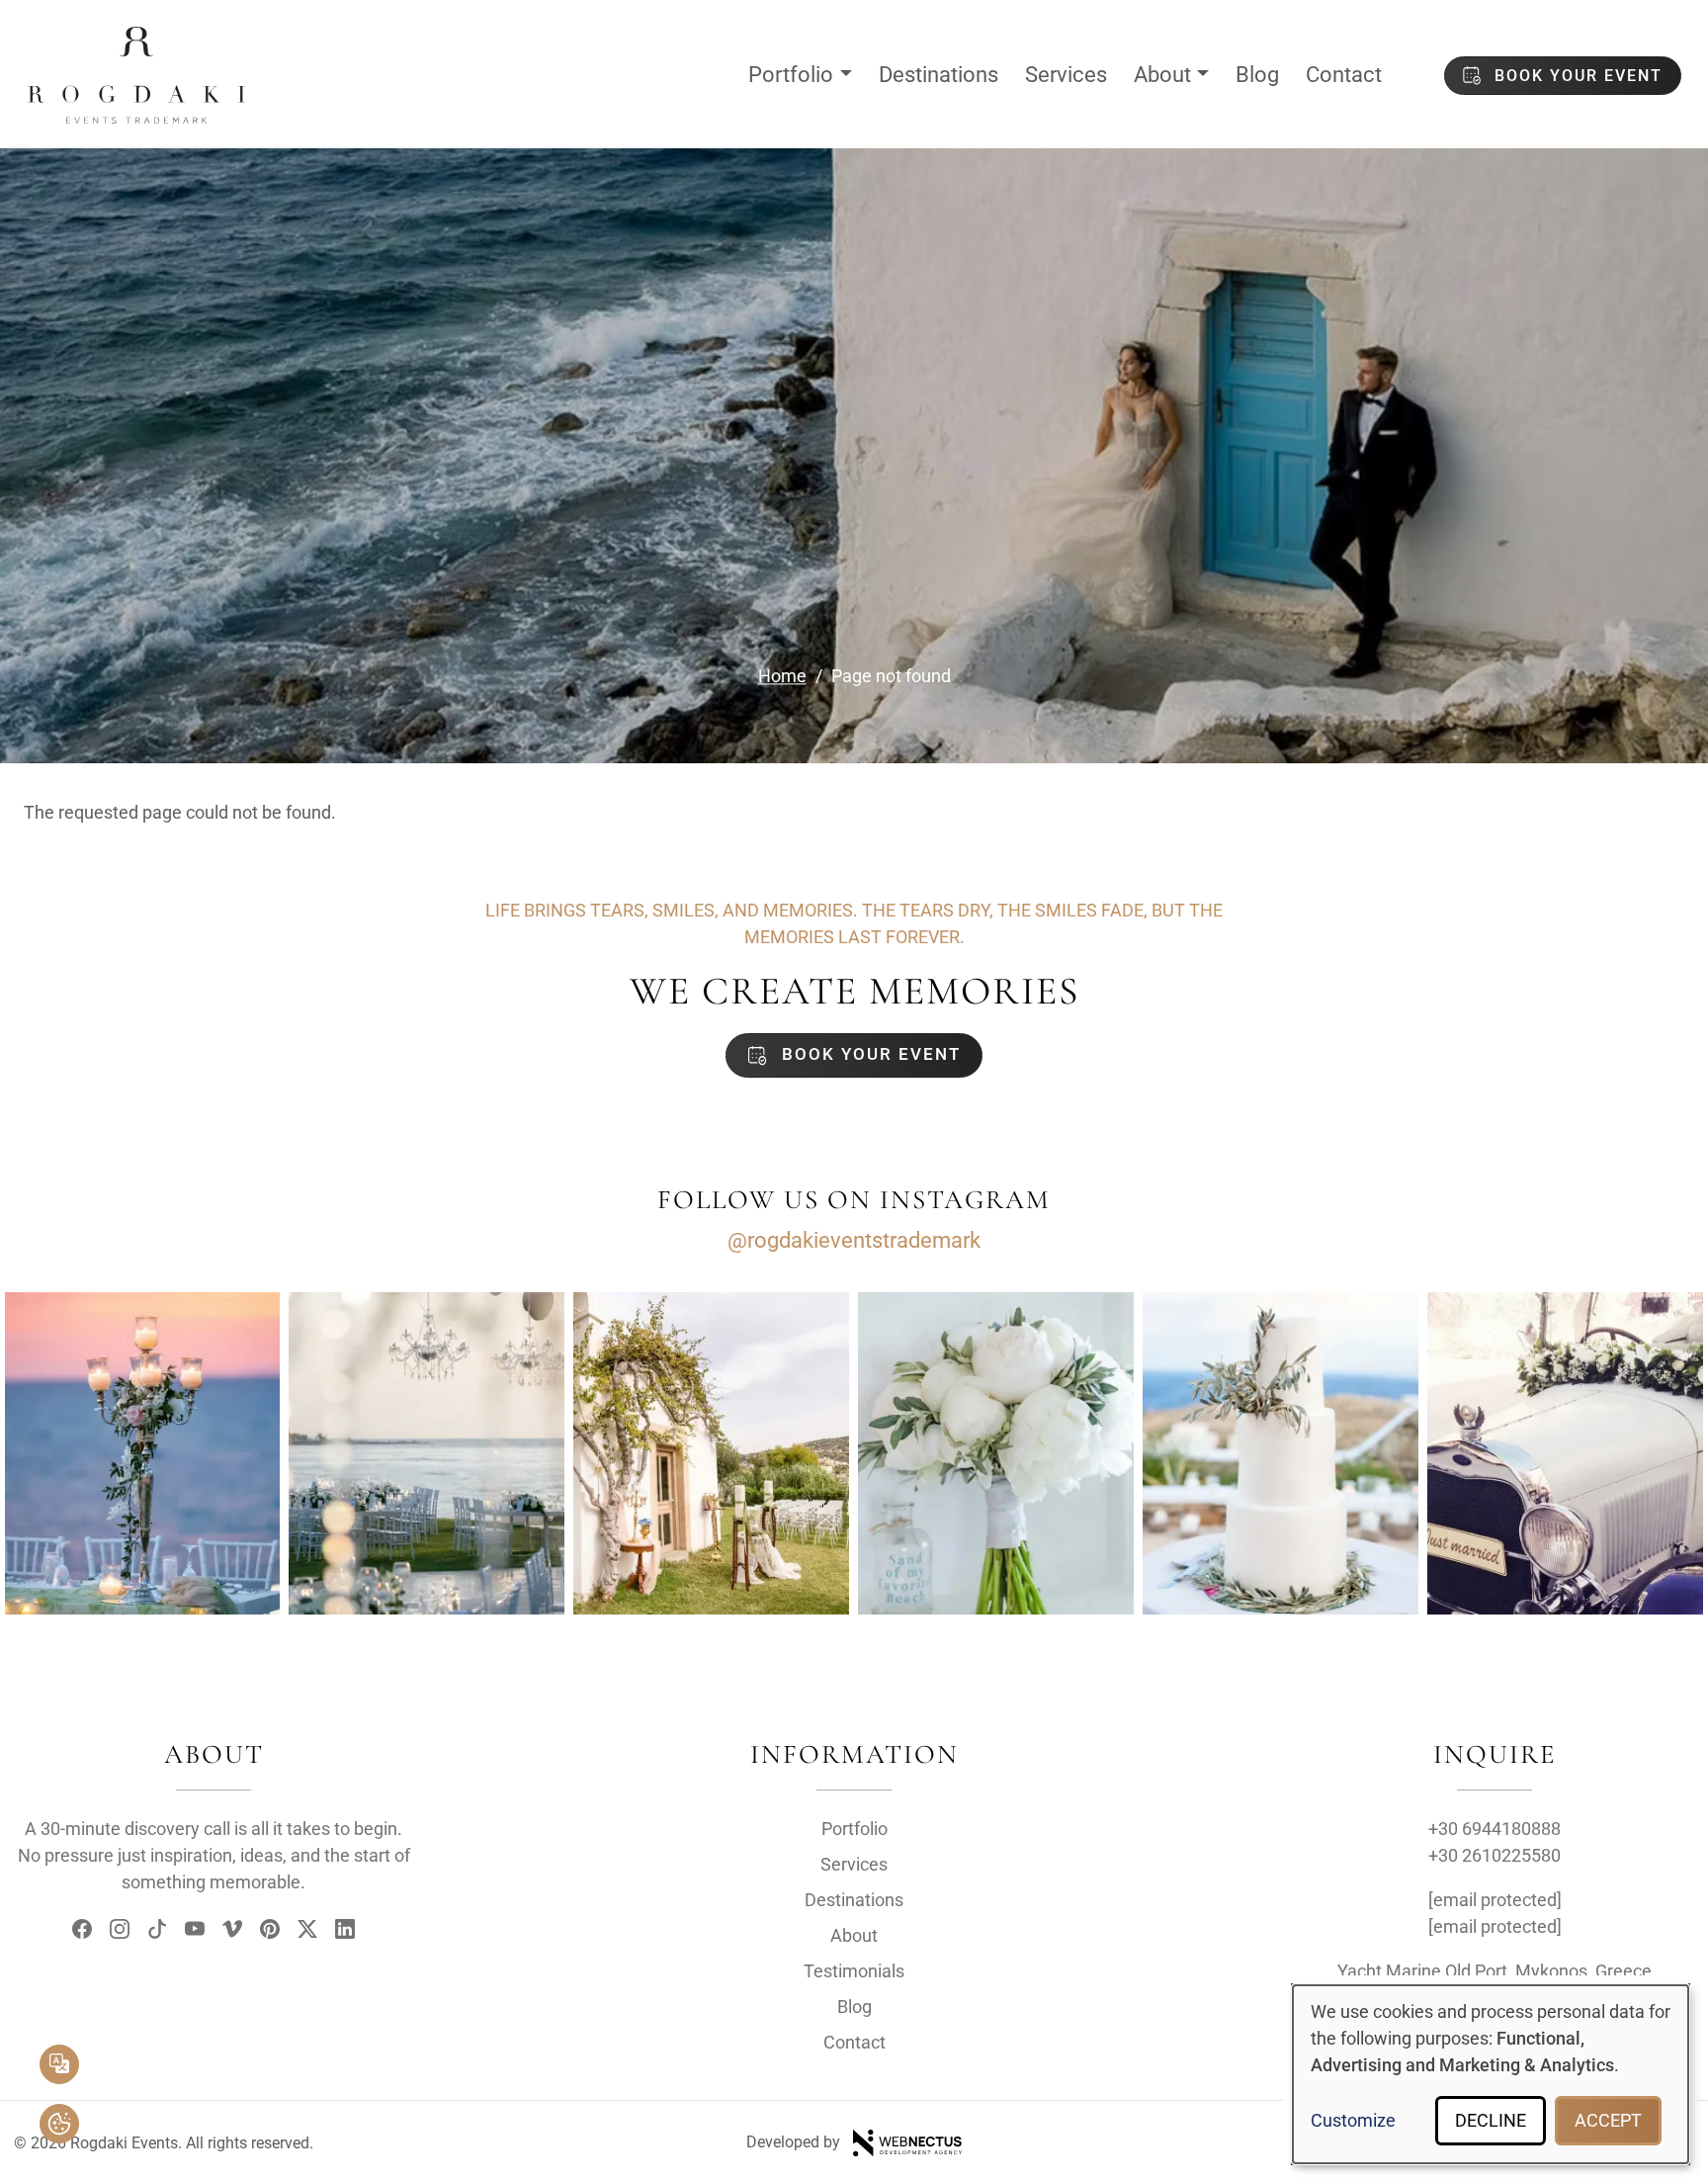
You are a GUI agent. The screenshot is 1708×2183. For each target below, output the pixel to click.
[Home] (136, 43)
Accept (1608, 2120)
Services (1066, 75)
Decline (1491, 2120)
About (1162, 75)
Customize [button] (1353, 2120)
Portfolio (791, 75)
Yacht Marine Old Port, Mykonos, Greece (1494, 1971)
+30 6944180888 (1494, 1829)
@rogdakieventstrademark (854, 1240)
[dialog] (1491, 2074)
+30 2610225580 (1494, 1855)
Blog (1257, 75)
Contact (1344, 75)
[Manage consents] (59, 2124)
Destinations (939, 75)
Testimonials (854, 1971)
